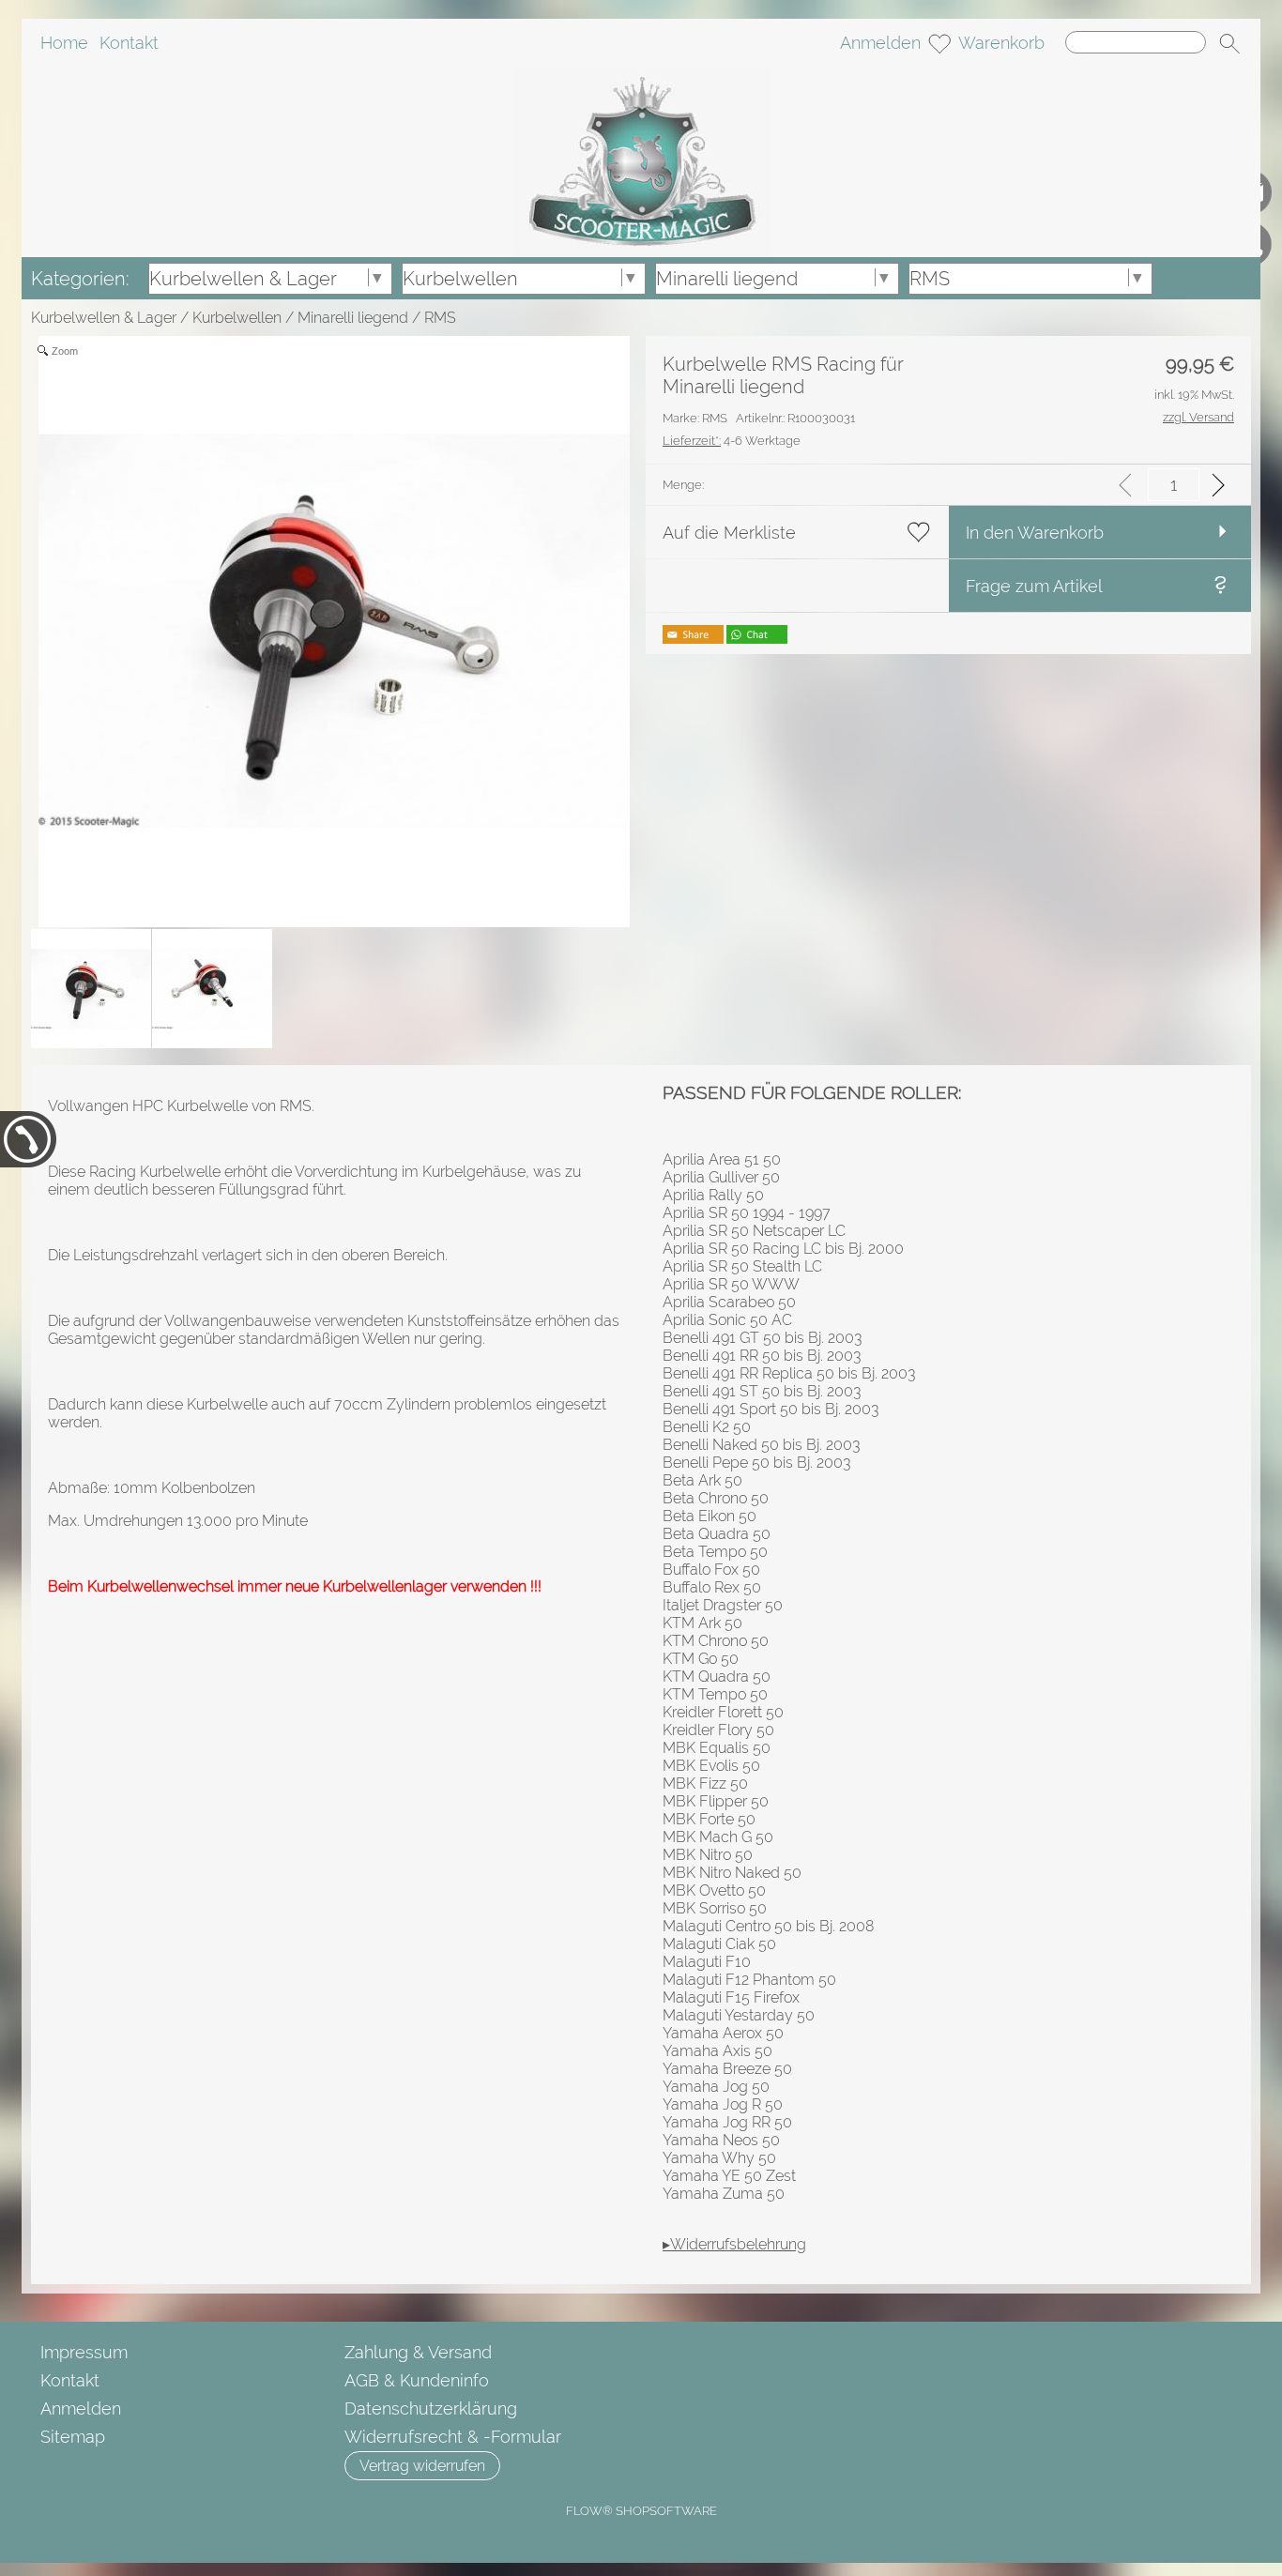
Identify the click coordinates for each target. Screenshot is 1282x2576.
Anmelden (880, 43)
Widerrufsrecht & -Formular (453, 2437)
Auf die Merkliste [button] (729, 533)
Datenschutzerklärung (431, 2408)
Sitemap (73, 2437)
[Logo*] (641, 74)
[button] (1229, 43)
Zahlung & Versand (418, 2352)
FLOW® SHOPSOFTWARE (641, 2511)
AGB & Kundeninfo (417, 2380)
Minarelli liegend (353, 318)
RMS (440, 318)
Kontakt (129, 43)
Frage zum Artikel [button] (1034, 586)
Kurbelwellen (237, 318)
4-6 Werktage (732, 441)
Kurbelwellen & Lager (104, 318)
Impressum (84, 2352)
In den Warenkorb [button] (1035, 533)
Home (64, 43)
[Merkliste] (939, 43)
